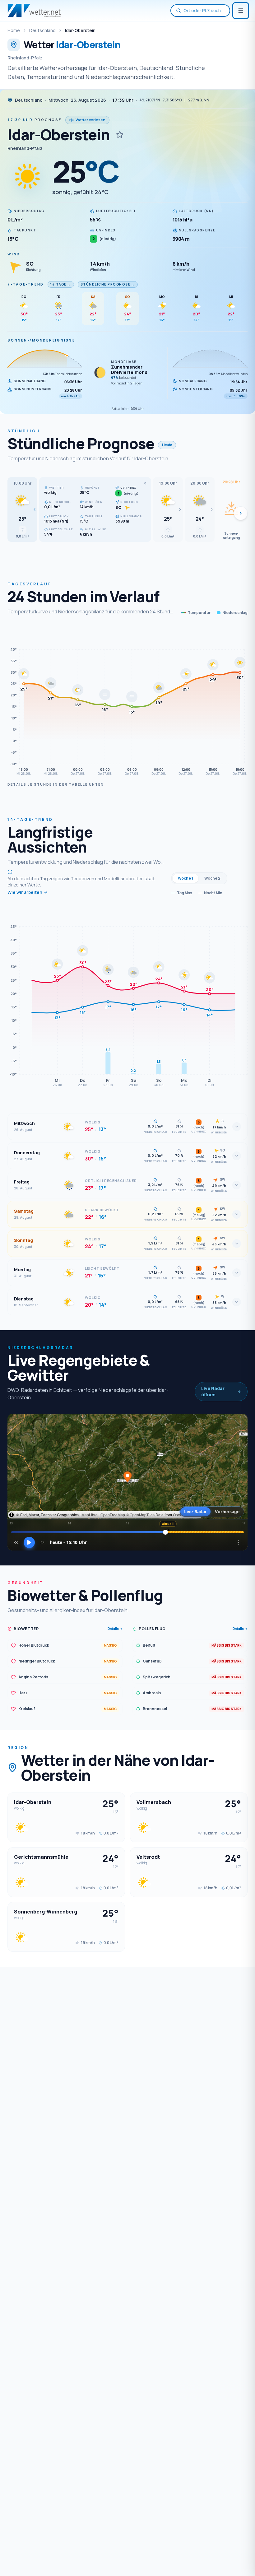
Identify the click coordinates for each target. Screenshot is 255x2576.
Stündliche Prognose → (108, 284)
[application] (127, 702)
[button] (22, 509)
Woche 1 (185, 878)
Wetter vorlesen (90, 120)
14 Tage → (61, 284)
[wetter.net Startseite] (34, 11)
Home (14, 30)
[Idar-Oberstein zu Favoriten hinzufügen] (120, 135)
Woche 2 (212, 878)
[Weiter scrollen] (241, 513)
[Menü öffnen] (241, 11)
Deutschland (42, 30)
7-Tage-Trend (26, 284)
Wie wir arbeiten (25, 892)
